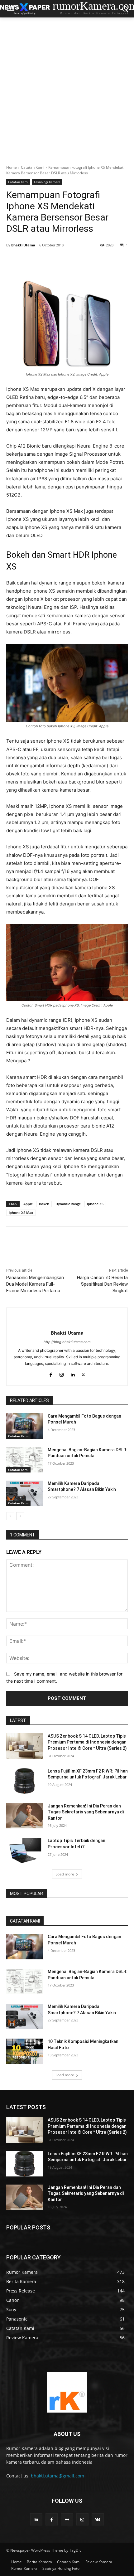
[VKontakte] (98, 2519)
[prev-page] (10, 1516)
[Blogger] (36, 2519)
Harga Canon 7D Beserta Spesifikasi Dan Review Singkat (102, 1284)
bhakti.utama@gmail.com (57, 2476)
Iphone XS (95, 1204)
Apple (28, 1204)
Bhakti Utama (23, 245)
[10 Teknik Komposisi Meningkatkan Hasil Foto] (24, 2051)
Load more (65, 1874)
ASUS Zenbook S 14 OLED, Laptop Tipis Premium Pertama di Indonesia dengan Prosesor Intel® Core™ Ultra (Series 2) (87, 1742)
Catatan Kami (33, 167)
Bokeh (44, 1204)
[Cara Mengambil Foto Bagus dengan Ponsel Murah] (24, 1426)
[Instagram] (82, 2519)
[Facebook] (32, 261)
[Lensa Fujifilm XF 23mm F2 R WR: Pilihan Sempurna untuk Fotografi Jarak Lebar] (24, 1781)
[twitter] (83, 1373)
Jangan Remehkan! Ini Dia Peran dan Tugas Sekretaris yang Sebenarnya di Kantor (86, 1812)
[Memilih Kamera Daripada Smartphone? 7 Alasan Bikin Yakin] (24, 1493)
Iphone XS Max (21, 1213)
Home (12, 167)
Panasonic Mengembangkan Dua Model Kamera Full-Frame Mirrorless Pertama (35, 1284)
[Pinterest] (61, 261)
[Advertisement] (67, 88)
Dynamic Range (68, 1204)
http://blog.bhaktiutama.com (67, 1342)
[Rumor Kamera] (67, 2392)
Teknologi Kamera (47, 182)
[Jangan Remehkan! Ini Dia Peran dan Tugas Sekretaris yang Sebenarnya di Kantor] (24, 1816)
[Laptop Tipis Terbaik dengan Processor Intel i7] (24, 1851)
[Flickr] (67, 2519)
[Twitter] (46, 261)
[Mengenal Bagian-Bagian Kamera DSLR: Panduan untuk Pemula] (24, 1460)
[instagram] (62, 1373)
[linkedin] (72, 1373)
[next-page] (20, 1516)
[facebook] (51, 1373)
